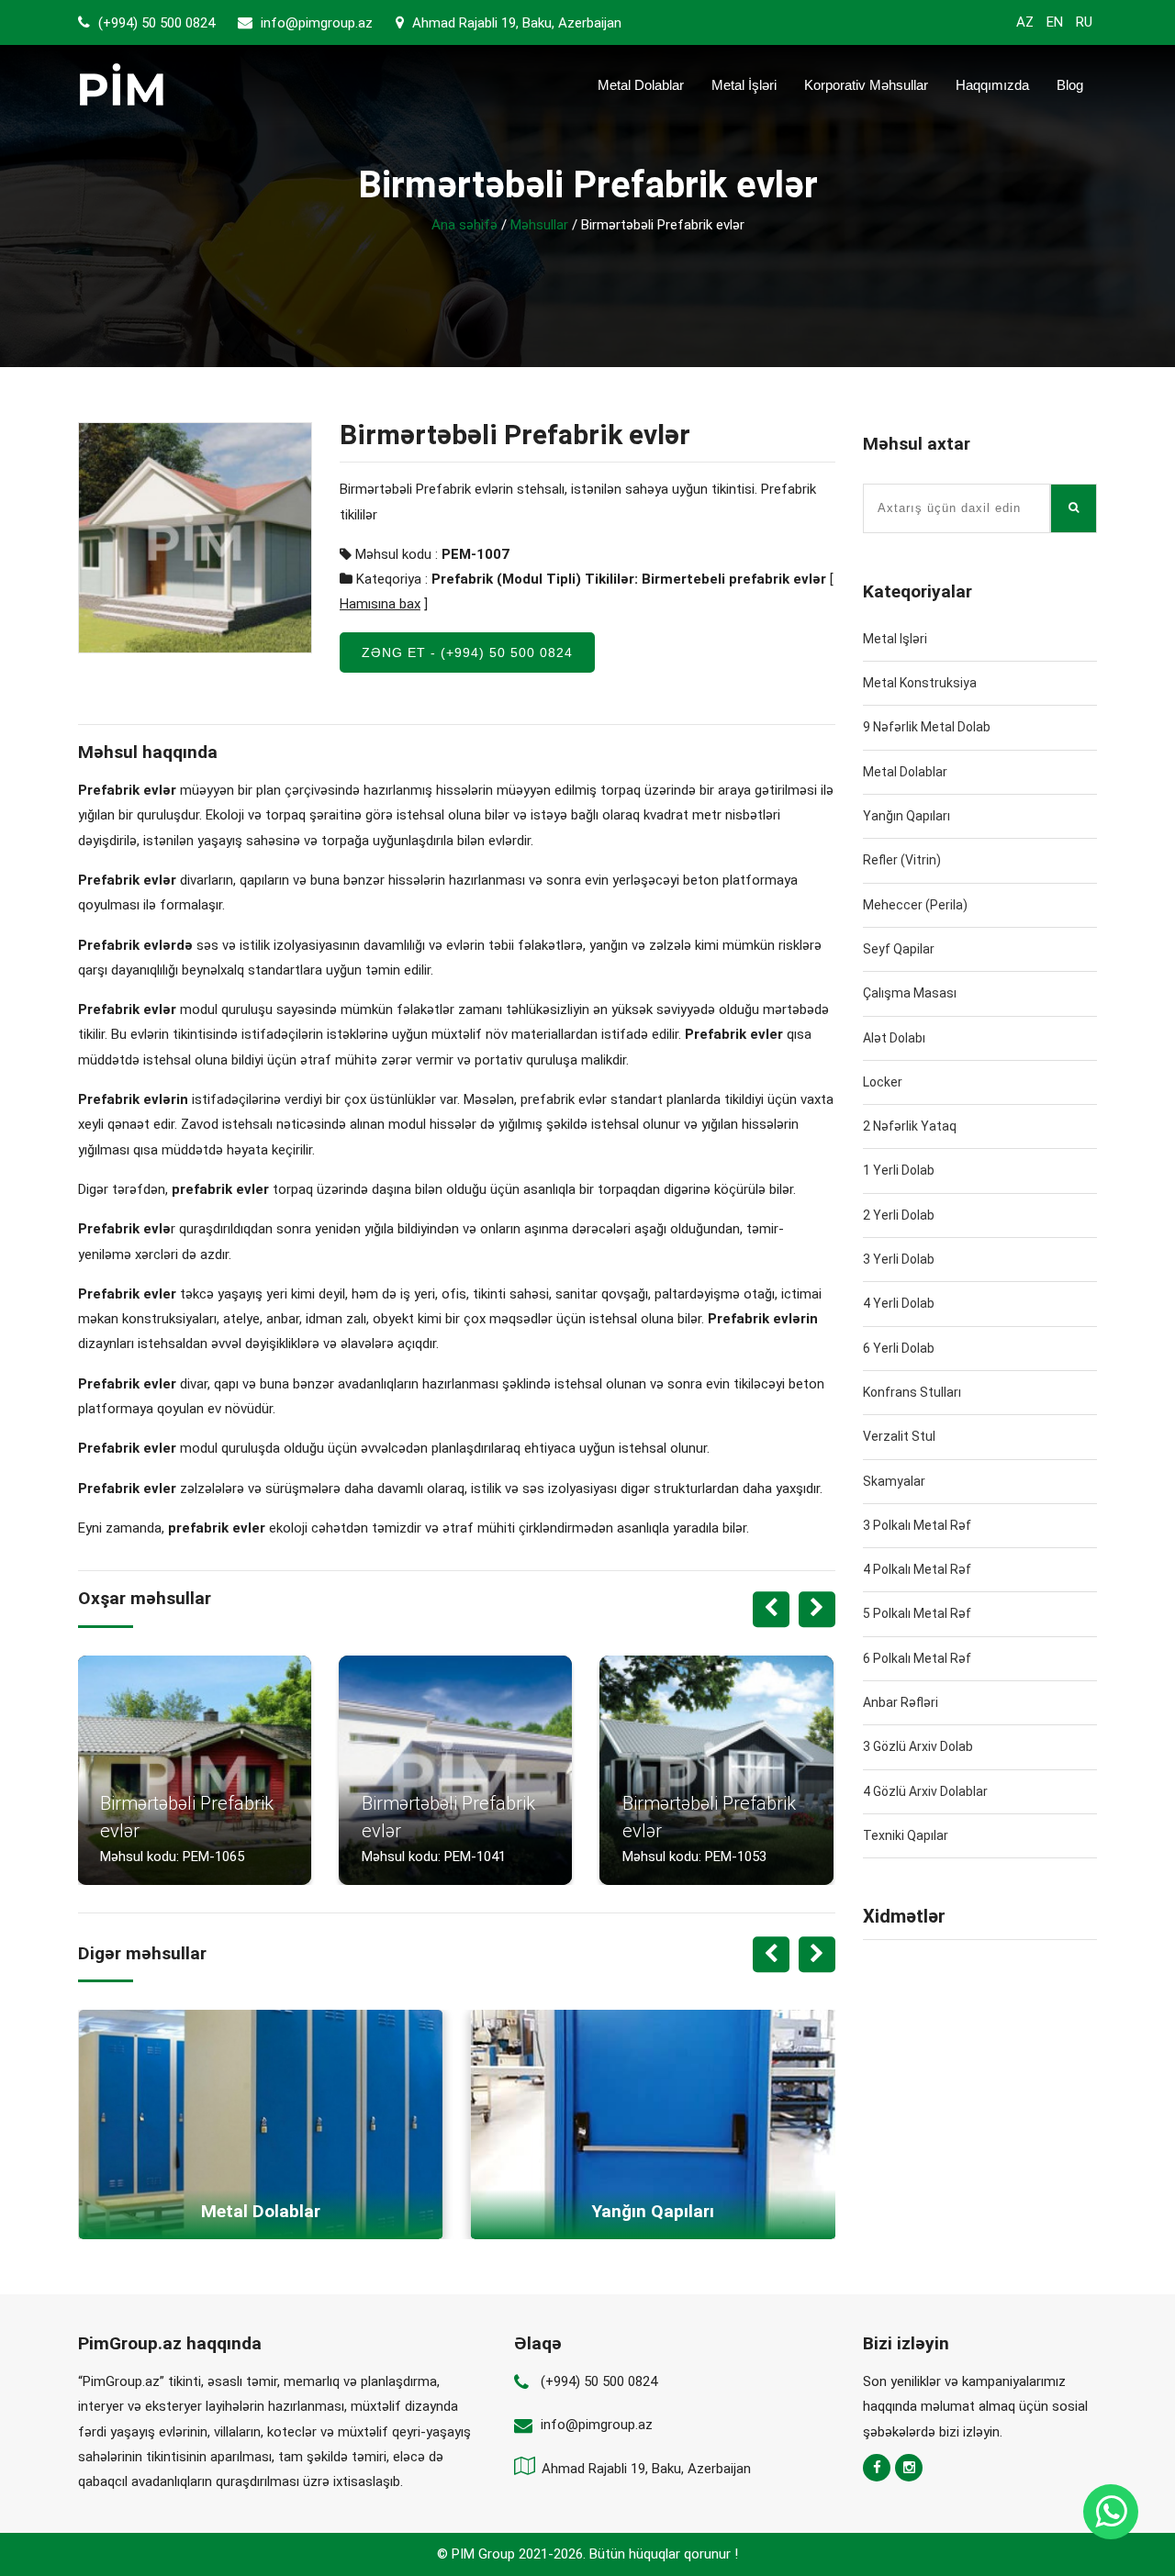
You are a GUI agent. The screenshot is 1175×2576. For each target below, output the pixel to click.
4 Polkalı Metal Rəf (917, 1569)
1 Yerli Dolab (899, 1170)
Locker (883, 1082)
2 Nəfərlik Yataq (910, 1126)
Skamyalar (894, 1481)
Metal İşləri (744, 85)
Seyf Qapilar (899, 949)
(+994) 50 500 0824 (155, 23)
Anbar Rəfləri (901, 1702)
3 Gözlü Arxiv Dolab (918, 1746)
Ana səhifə (464, 225)
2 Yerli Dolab (899, 1215)
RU (1084, 22)
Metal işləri (895, 639)
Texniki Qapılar (906, 1835)
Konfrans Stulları (912, 1392)
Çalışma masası (910, 993)
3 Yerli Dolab (899, 1259)
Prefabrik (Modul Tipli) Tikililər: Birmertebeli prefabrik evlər (629, 579)
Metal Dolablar (641, 85)
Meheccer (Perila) (915, 905)
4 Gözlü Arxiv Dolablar (925, 1791)
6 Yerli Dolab (899, 1348)
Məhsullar (539, 225)
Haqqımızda (992, 85)
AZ (1025, 22)
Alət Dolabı (894, 1038)
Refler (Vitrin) (902, 860)
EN (1055, 22)
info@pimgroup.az (317, 23)
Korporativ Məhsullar (866, 85)
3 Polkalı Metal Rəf (917, 1525)
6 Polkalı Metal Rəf (917, 1658)
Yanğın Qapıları (906, 816)
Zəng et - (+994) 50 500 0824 (467, 652)
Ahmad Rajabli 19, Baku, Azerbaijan (515, 23)
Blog (1070, 85)
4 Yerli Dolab (899, 1303)
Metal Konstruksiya (920, 683)
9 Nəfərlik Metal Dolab (927, 727)
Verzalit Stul (899, 1436)
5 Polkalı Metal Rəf (917, 1613)
